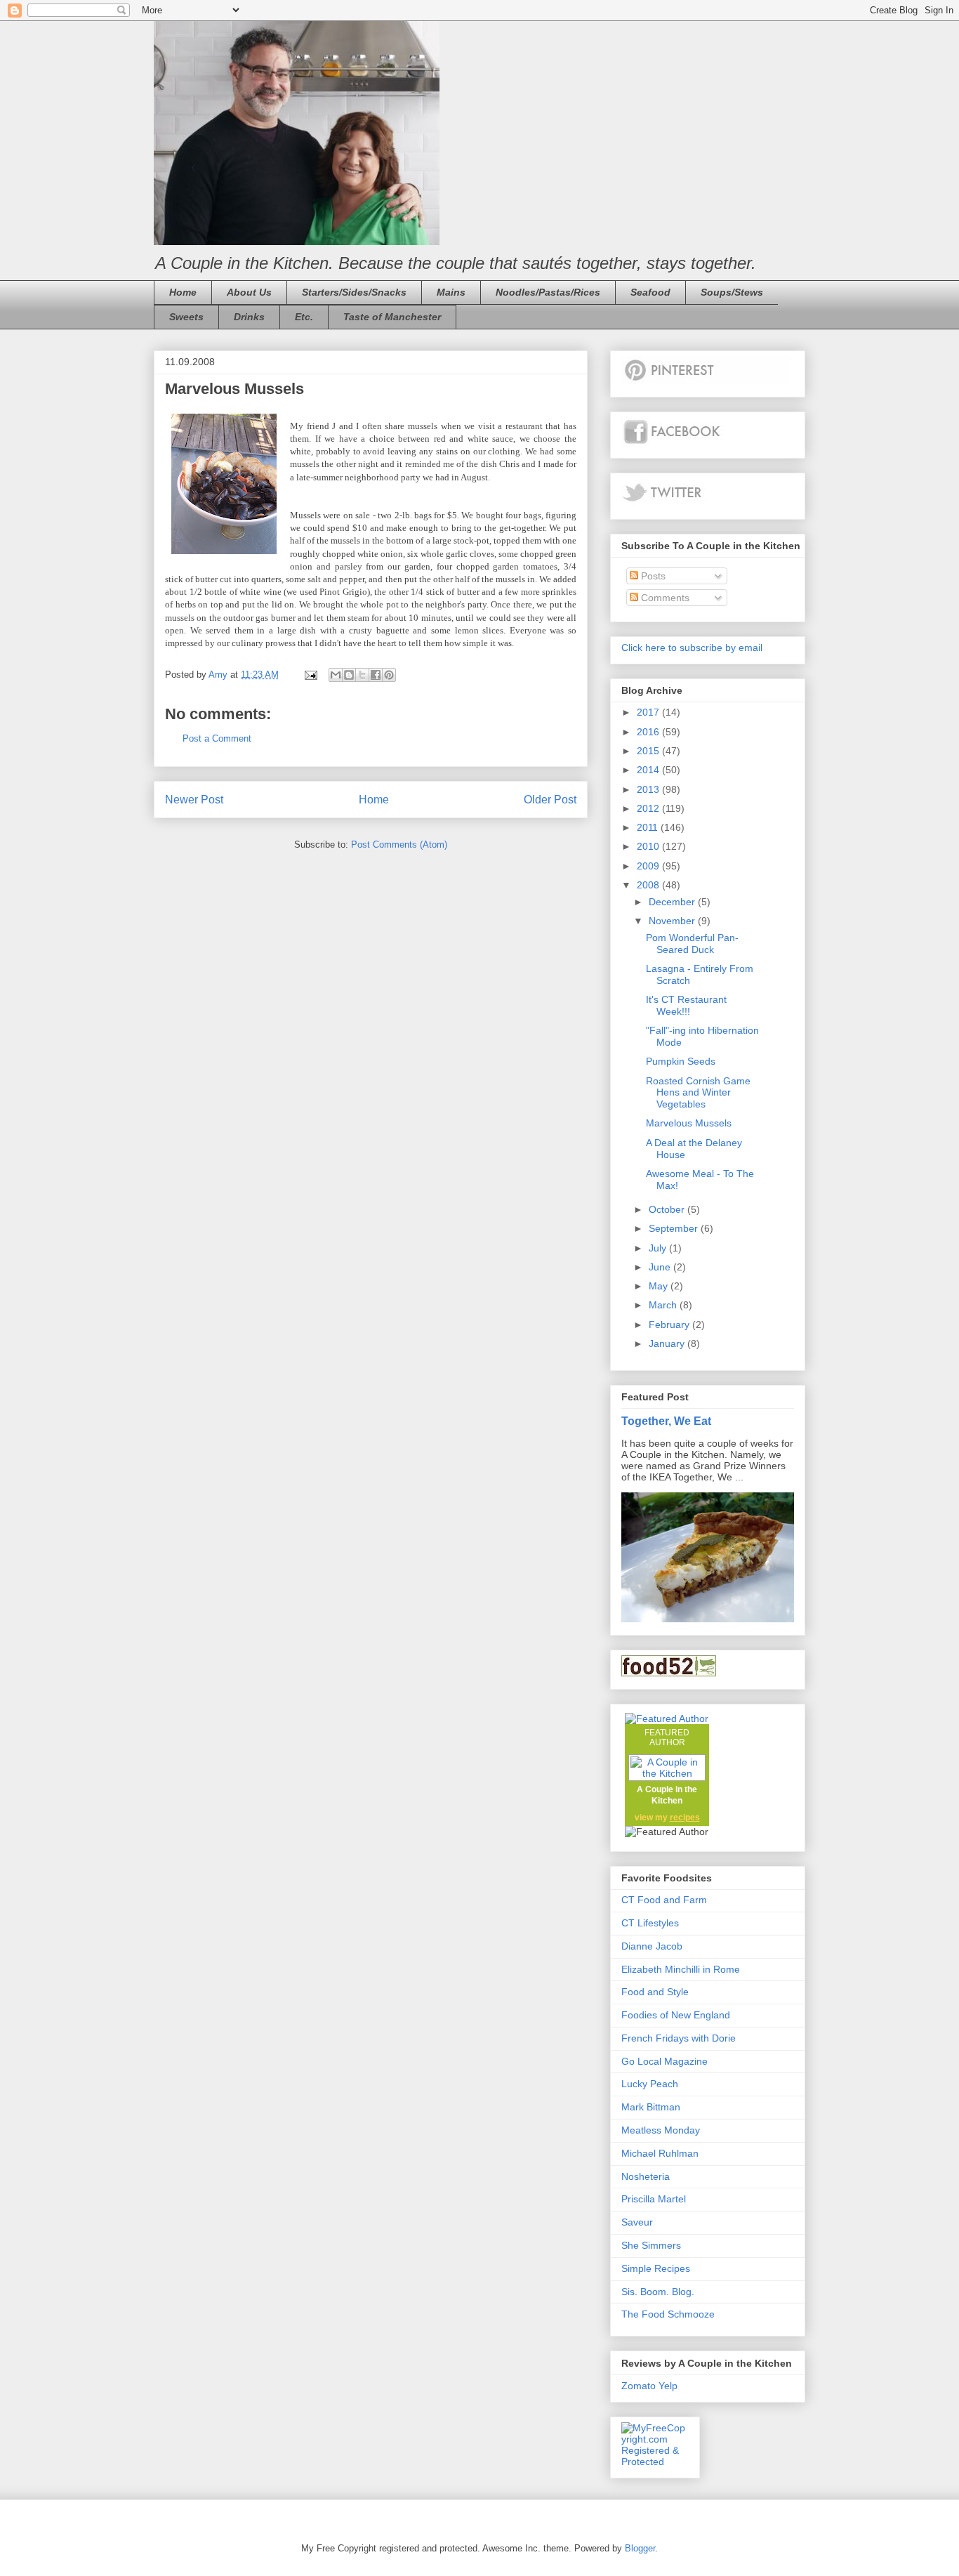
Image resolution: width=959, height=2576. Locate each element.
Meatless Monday (661, 2130)
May (660, 1286)
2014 (649, 770)
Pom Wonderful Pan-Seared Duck (692, 944)
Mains (451, 292)
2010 (649, 846)
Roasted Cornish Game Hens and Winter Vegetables (698, 1093)
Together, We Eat (666, 1421)
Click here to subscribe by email (692, 648)
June (661, 1267)
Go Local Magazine (664, 2061)
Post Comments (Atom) (399, 845)
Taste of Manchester (392, 317)
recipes (685, 1818)
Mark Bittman (651, 2107)
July (659, 1248)
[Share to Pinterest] (389, 675)
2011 (649, 827)
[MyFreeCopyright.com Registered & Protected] (655, 2462)
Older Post (550, 800)
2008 (649, 885)
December (673, 902)
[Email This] (336, 675)
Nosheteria (646, 2176)
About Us (249, 292)
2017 (649, 712)
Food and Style (655, 1992)
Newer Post (194, 800)
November (673, 921)
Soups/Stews (732, 292)
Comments (664, 598)
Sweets (186, 317)
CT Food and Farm (664, 1900)
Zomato (639, 2386)
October (668, 1209)
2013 (649, 789)
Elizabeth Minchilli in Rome (681, 1969)
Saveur (637, 2222)
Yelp (668, 2386)
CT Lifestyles (650, 1923)
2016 (649, 732)
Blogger (640, 2548)
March (664, 1305)
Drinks (249, 317)
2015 (649, 751)
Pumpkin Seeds (681, 1061)
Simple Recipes (656, 2268)
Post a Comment (217, 738)
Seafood (650, 292)
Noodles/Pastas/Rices (548, 292)
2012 (649, 808)
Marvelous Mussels (689, 1123)
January (668, 1343)
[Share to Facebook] (376, 675)
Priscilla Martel (654, 2199)
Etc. (304, 317)
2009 (649, 866)
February (670, 1325)
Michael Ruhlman (660, 2153)
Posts (652, 576)
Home (183, 292)
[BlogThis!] (349, 675)
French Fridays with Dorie (679, 2038)
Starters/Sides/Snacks (354, 292)
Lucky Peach (650, 2084)
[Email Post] (310, 675)
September (675, 1228)
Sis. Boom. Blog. (658, 2292)
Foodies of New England (676, 2015)
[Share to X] (362, 675)
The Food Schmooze (668, 2314)
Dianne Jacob (652, 1946)
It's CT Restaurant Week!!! (686, 1005)
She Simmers (651, 2245)
